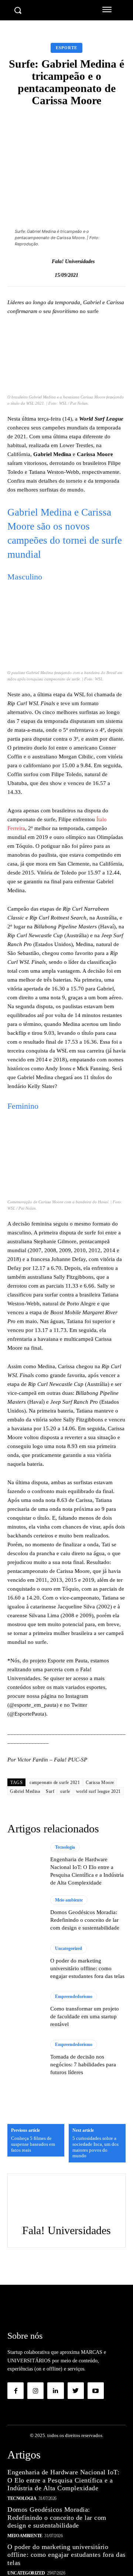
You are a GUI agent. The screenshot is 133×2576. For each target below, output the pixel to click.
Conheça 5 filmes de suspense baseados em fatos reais (33, 2144)
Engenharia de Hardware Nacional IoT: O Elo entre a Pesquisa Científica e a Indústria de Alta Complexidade (63, 2480)
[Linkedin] (55, 2390)
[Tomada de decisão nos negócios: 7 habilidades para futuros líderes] (25, 2058)
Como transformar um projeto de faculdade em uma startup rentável (85, 2016)
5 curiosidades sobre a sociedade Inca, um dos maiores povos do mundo (96, 2147)
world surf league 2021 (98, 1791)
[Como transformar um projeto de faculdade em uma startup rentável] (25, 2010)
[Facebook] (16, 2390)
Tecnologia (65, 1847)
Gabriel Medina (25, 1791)
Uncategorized (69, 1948)
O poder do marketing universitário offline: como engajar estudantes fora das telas (87, 1968)
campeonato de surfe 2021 (55, 1783)
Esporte (66, 48)
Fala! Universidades (73, 261)
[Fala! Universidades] (44, 262)
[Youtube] (96, 2390)
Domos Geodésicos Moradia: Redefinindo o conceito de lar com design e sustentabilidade (85, 1920)
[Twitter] (76, 2390)
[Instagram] (35, 2390)
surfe (65, 1791)
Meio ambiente (69, 1900)
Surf (50, 1791)
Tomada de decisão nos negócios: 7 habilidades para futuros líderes (83, 2064)
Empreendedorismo (74, 1996)
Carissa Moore (100, 1783)
